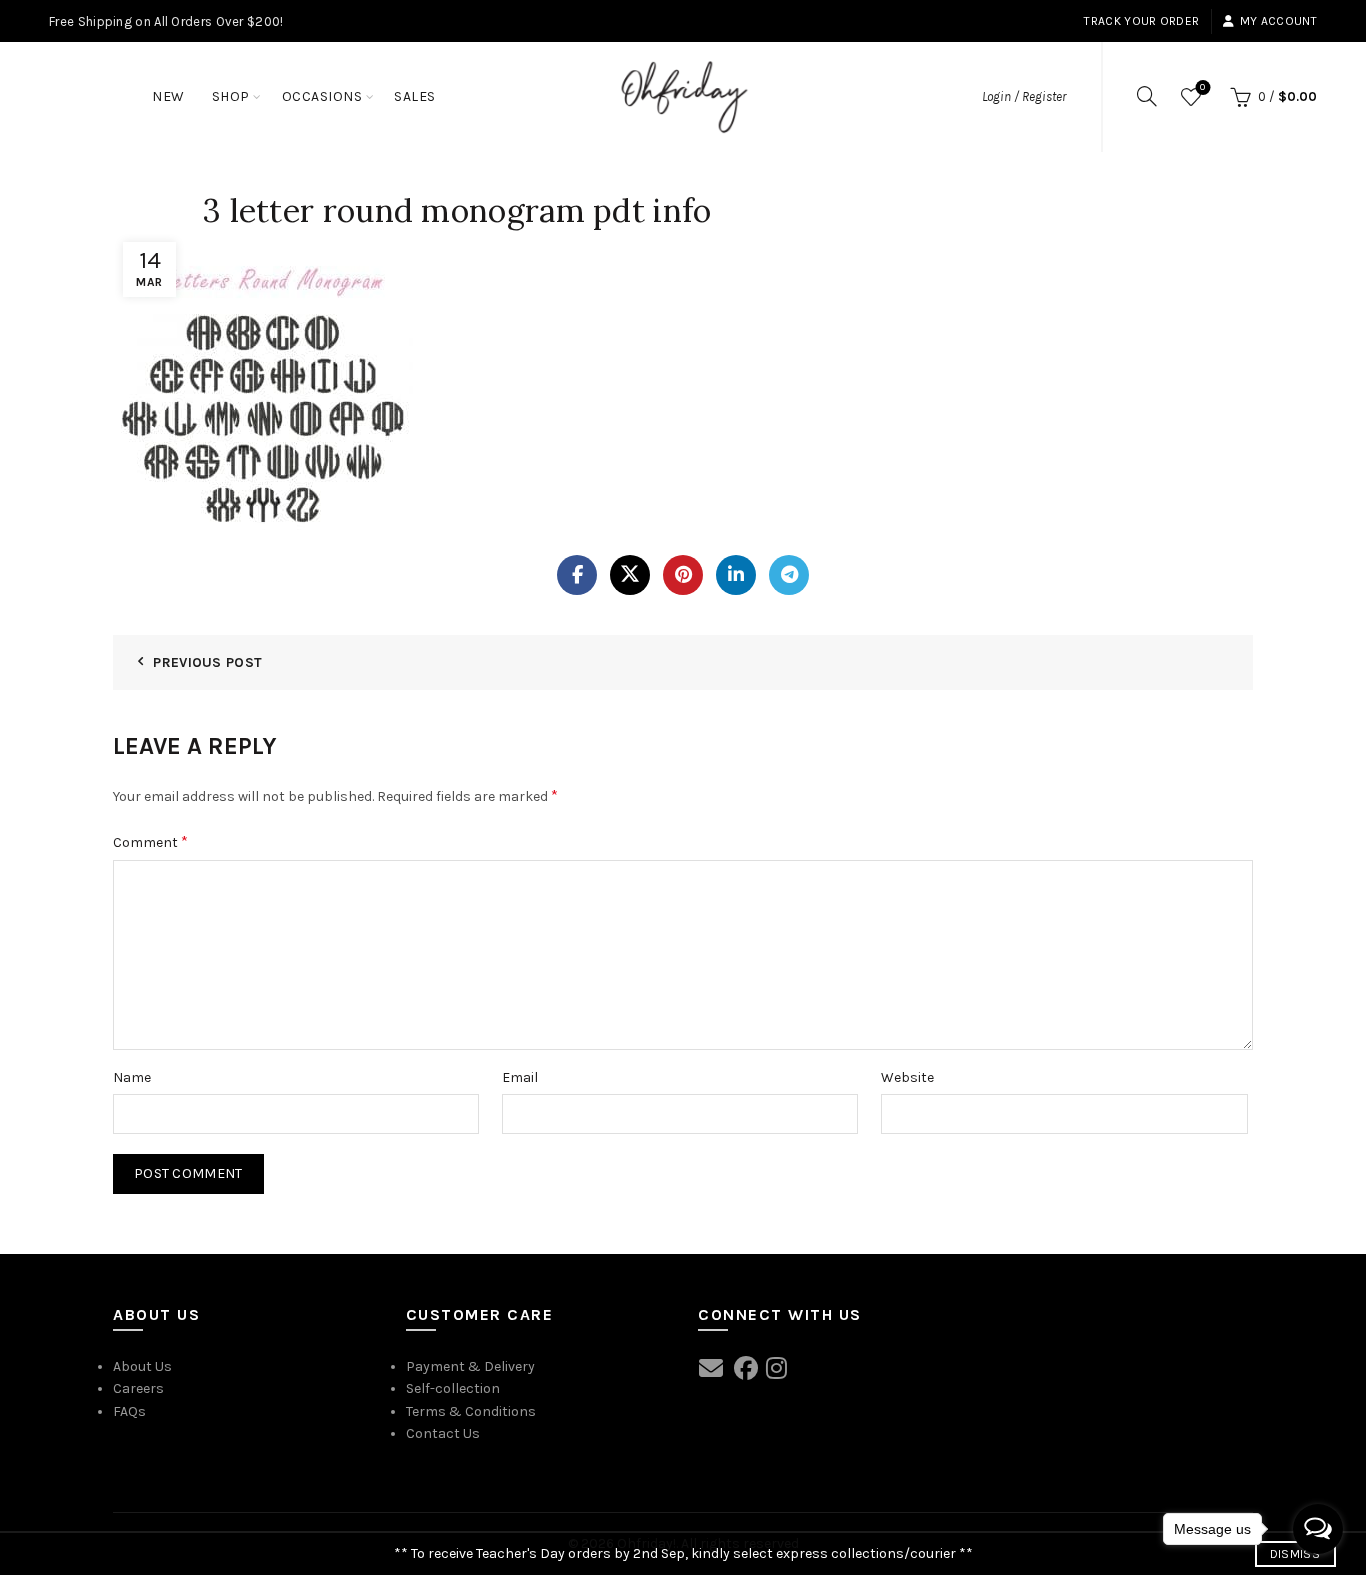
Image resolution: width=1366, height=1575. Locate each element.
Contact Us (443, 1433)
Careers (138, 1388)
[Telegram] (789, 575)
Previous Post (207, 662)
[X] (630, 575)
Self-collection (453, 1388)
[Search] (1147, 96)
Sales (415, 96)
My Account (1278, 21)
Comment (150, 841)
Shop (231, 96)
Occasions (322, 96)
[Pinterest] (683, 575)
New (168, 96)
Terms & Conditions (471, 1411)
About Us (142, 1366)
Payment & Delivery (470, 1366)
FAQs (129, 1411)
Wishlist (1202, 87)
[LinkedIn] (736, 575)
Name (132, 1077)
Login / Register (1024, 96)
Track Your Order (1141, 21)
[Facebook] (577, 575)
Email (520, 1077)
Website (907, 1077)
